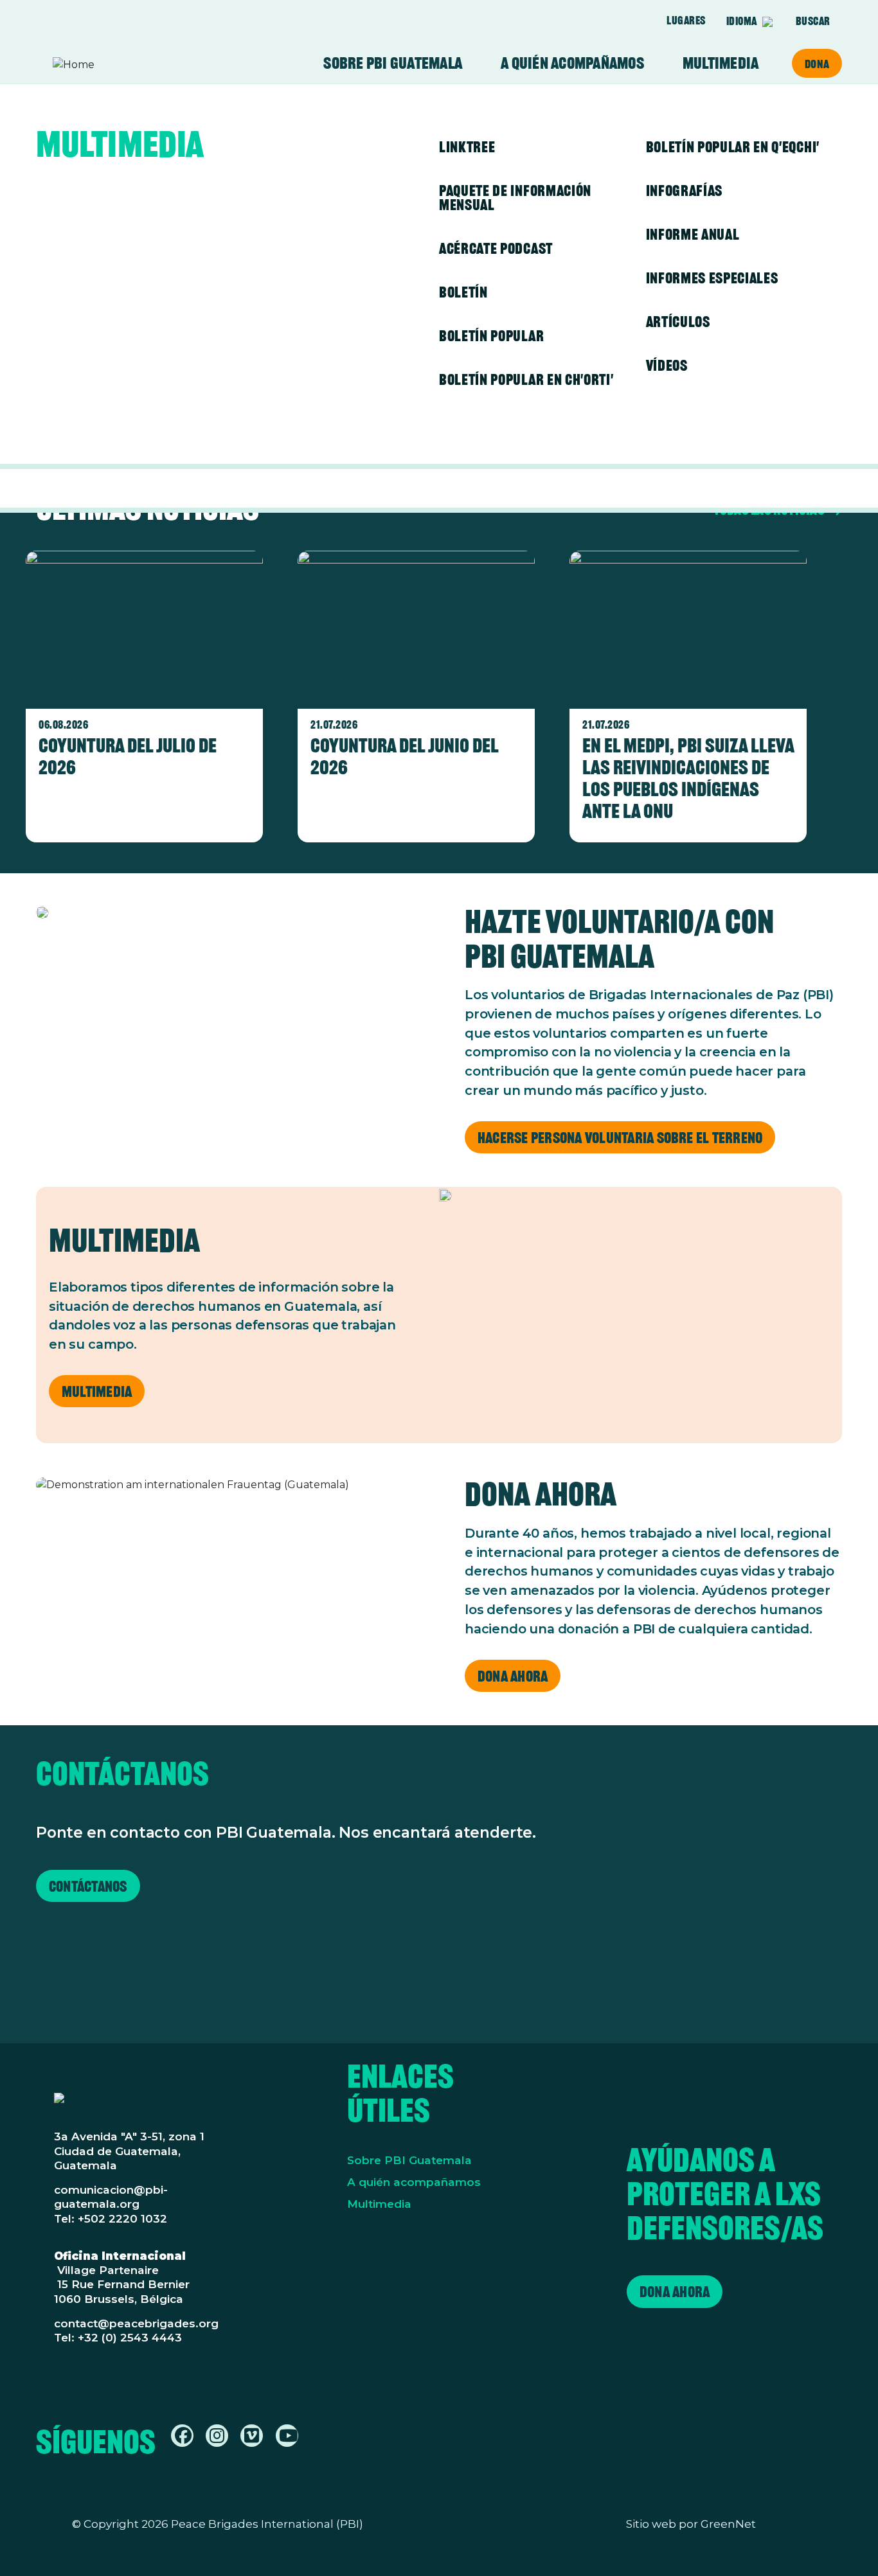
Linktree (467, 147)
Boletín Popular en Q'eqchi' (733, 147)
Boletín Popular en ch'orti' (526, 379)
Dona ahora (513, 1676)
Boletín (463, 292)
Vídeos (667, 365)
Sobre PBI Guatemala (393, 63)
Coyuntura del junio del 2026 (404, 756)
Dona (817, 64)
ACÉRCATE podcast (496, 248)
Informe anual (693, 234)
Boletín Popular (491, 336)
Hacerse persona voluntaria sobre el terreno (620, 1138)
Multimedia (721, 63)
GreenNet (728, 2524)
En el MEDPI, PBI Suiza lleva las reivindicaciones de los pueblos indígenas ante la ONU (688, 778)
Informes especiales (712, 278)
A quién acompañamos (572, 63)
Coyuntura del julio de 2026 (128, 756)
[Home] (103, 65)
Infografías (684, 191)
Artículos (678, 322)
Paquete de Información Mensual (515, 198)
